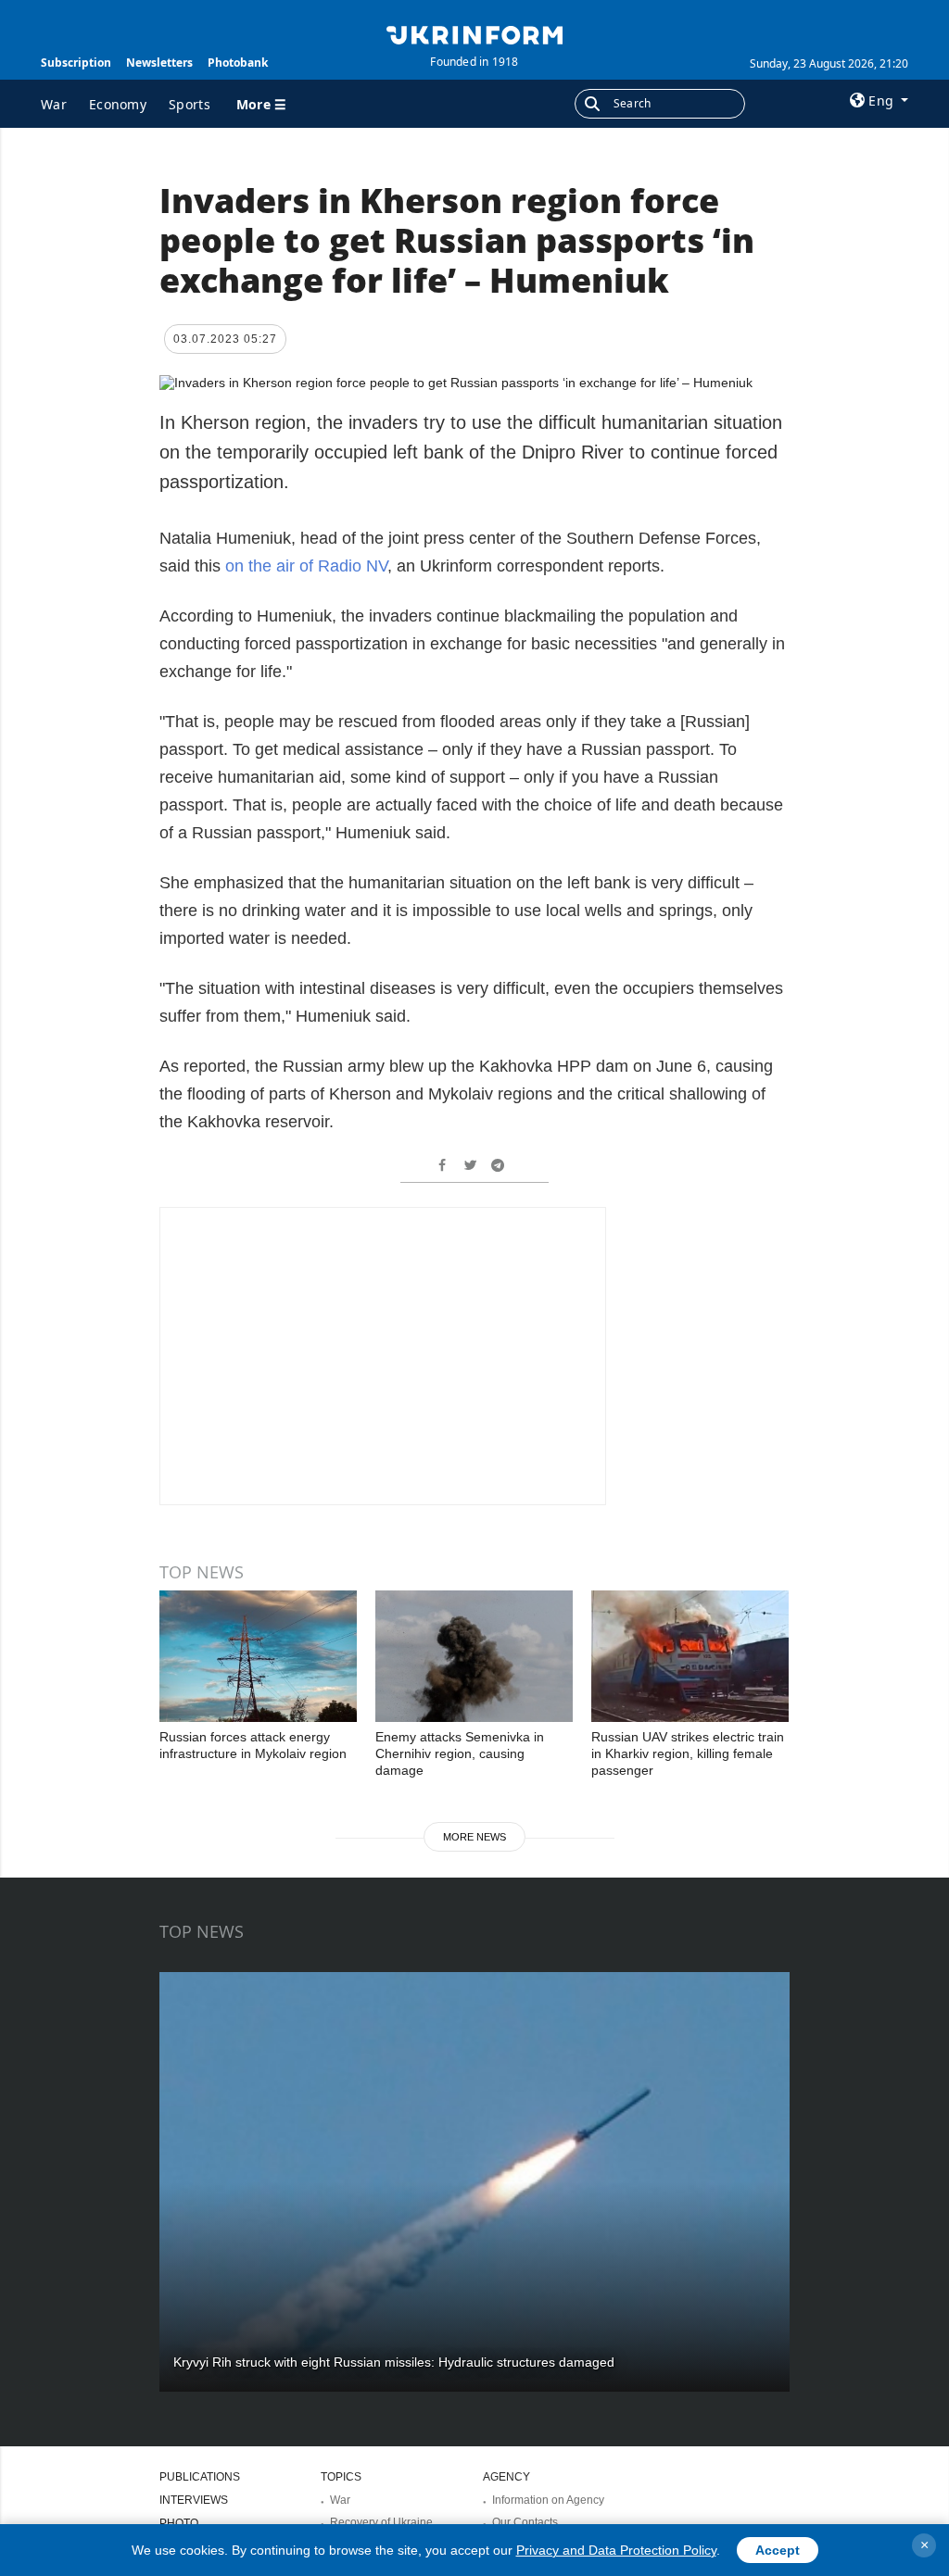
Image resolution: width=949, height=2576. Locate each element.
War (54, 104)
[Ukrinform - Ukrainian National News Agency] (474, 33)
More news (474, 1837)
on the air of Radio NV (306, 566)
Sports (190, 104)
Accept (778, 2550)
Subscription (76, 63)
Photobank (238, 63)
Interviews (194, 2500)
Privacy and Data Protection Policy (616, 2550)
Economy (118, 104)
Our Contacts (525, 2522)
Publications (200, 2477)
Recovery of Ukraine (381, 2522)
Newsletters (159, 63)
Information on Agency (548, 2500)
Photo (179, 2523)
